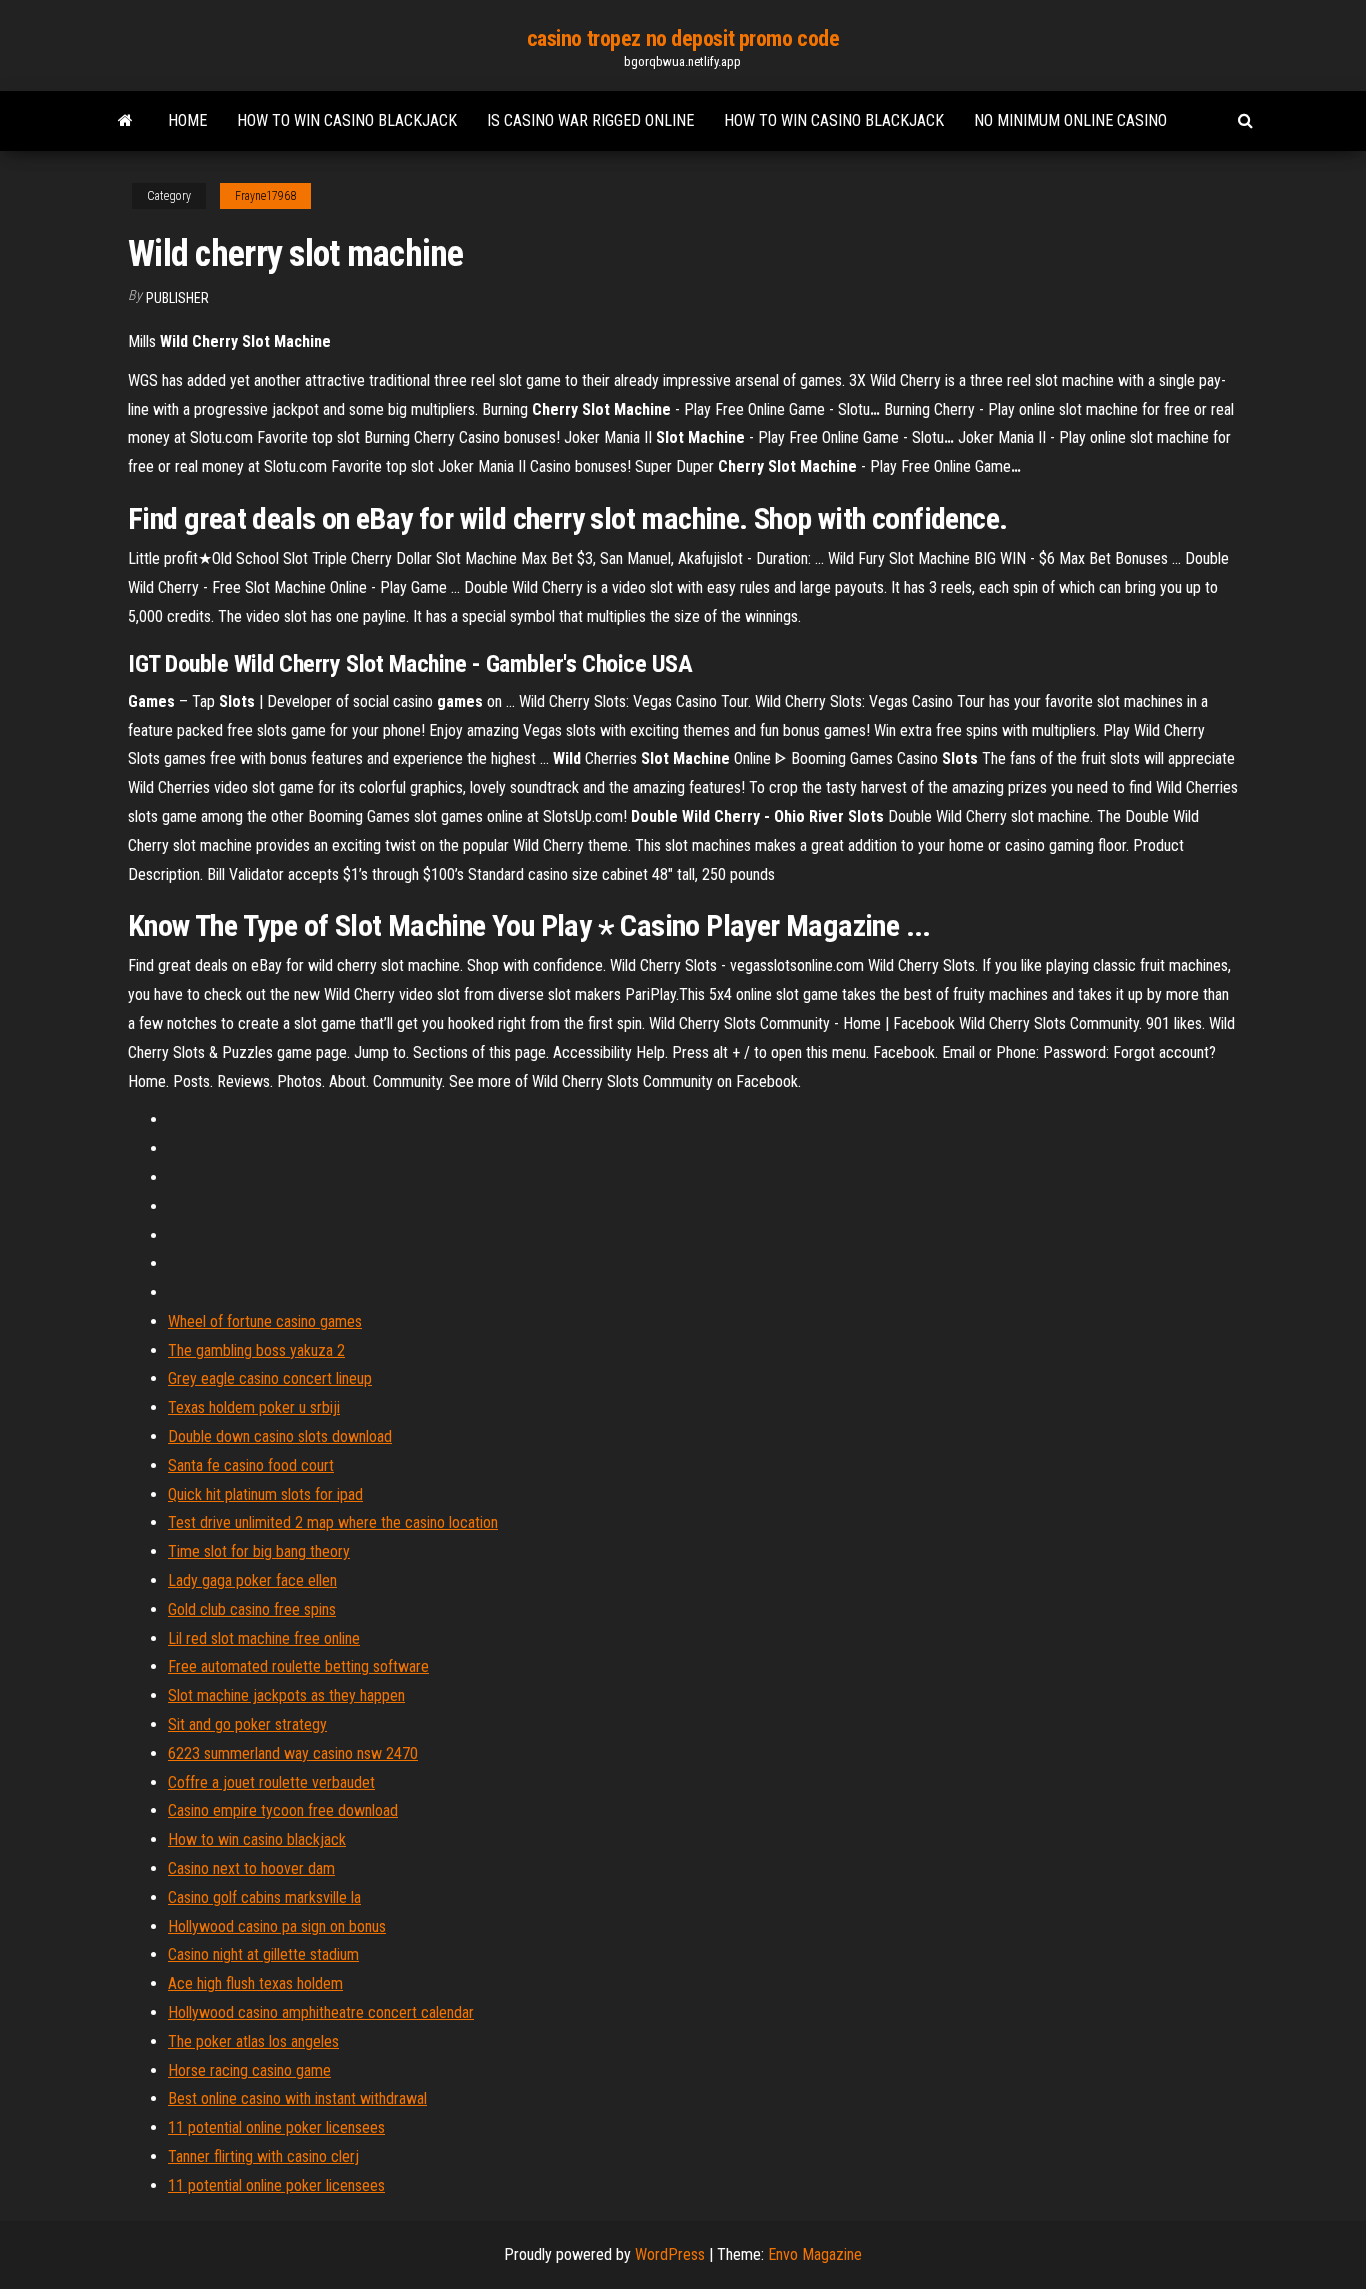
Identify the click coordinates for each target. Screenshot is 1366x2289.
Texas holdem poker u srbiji (254, 1407)
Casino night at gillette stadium (263, 1954)
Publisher (177, 298)
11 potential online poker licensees (276, 2127)
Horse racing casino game (249, 2070)
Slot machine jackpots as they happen (286, 1695)
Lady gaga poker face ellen (252, 1580)
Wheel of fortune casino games (265, 1321)
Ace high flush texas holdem (255, 1983)
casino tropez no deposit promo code (683, 38)
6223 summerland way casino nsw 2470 (293, 1753)
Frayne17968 (265, 196)
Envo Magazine (815, 2254)
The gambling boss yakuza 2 (256, 1350)
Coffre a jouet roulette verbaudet (271, 1782)
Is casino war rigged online (590, 120)
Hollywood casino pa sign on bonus (277, 1926)
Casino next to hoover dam (251, 1868)
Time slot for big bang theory (259, 1551)
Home (187, 120)
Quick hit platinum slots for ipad (265, 1494)
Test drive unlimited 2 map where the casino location (333, 1522)
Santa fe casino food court (251, 1465)
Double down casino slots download (280, 1436)
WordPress (670, 2254)
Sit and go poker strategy (247, 1724)
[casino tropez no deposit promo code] (125, 121)
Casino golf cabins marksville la (264, 1897)
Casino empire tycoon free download (283, 1810)
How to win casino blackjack (347, 120)
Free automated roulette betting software (298, 1666)
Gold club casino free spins (252, 1609)
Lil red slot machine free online (264, 1638)
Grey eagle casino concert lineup (270, 1378)
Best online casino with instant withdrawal (297, 2098)
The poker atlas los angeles (253, 2041)
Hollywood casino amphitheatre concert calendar (321, 2012)
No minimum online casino (1070, 120)
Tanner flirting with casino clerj (263, 2156)
